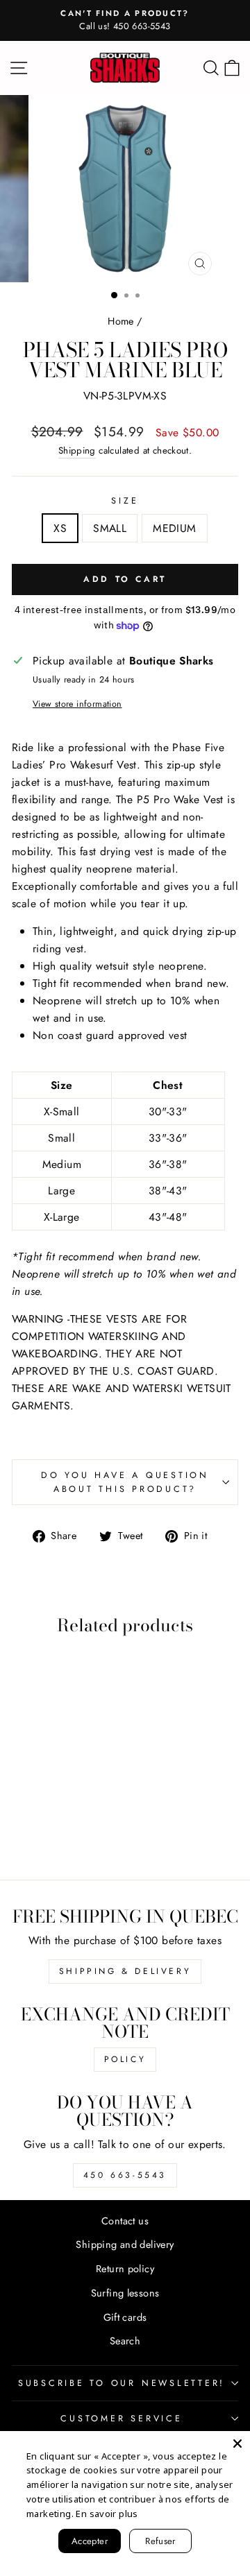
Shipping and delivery (125, 2244)
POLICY (125, 2059)
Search (125, 2341)
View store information (77, 704)
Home (121, 321)
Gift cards (125, 2317)
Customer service (121, 2419)
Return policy (125, 2269)
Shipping (77, 450)
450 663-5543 (125, 2175)
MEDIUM (174, 528)
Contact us (125, 2221)
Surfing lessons (125, 2293)
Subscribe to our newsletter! (122, 2383)
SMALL (110, 528)
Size (125, 501)
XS (60, 528)
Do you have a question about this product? (125, 1482)
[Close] (237, 2444)
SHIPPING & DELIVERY (125, 1971)
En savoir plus (107, 2514)
